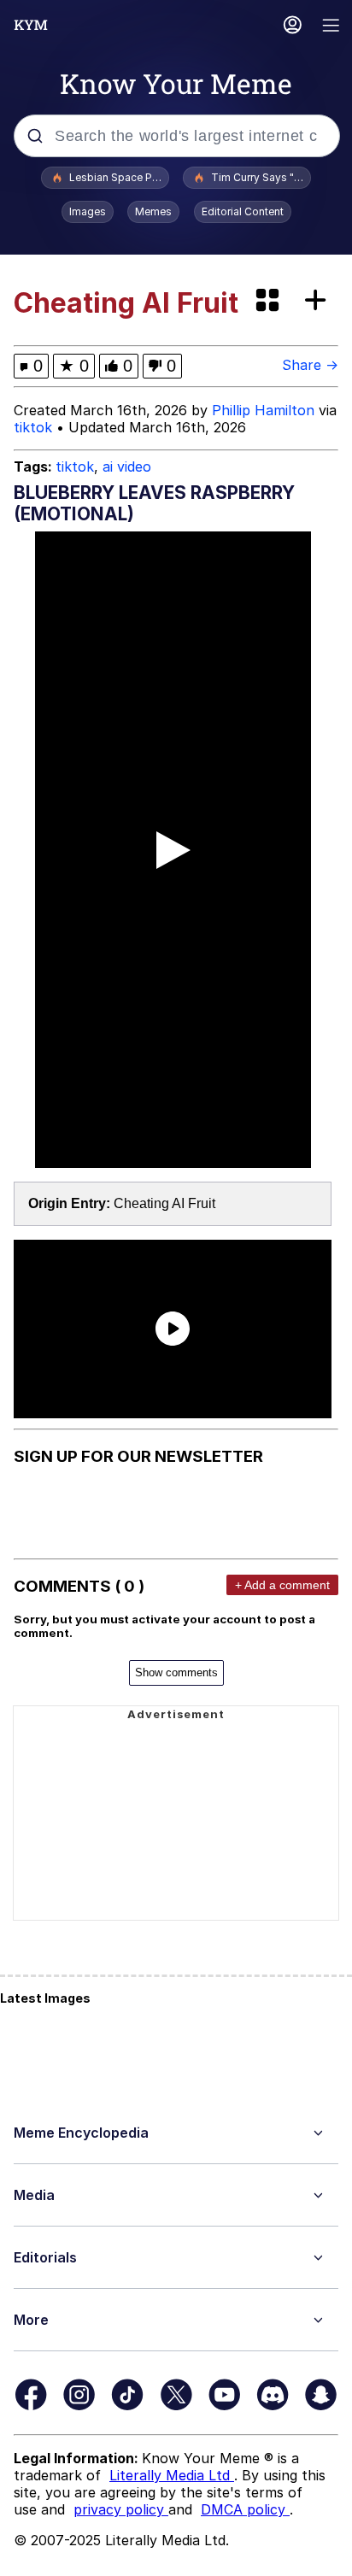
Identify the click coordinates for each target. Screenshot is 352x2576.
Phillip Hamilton (263, 410)
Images (88, 211)
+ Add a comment (282, 1585)
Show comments (176, 1672)
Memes (153, 211)
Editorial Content (243, 211)
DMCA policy (245, 2509)
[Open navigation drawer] (331, 27)
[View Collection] (269, 301)
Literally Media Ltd (172, 2475)
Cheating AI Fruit (164, 1203)
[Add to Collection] (319, 301)
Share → (310, 365)
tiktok (33, 427)
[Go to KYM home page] (31, 25)
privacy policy (121, 2509)
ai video (127, 466)
